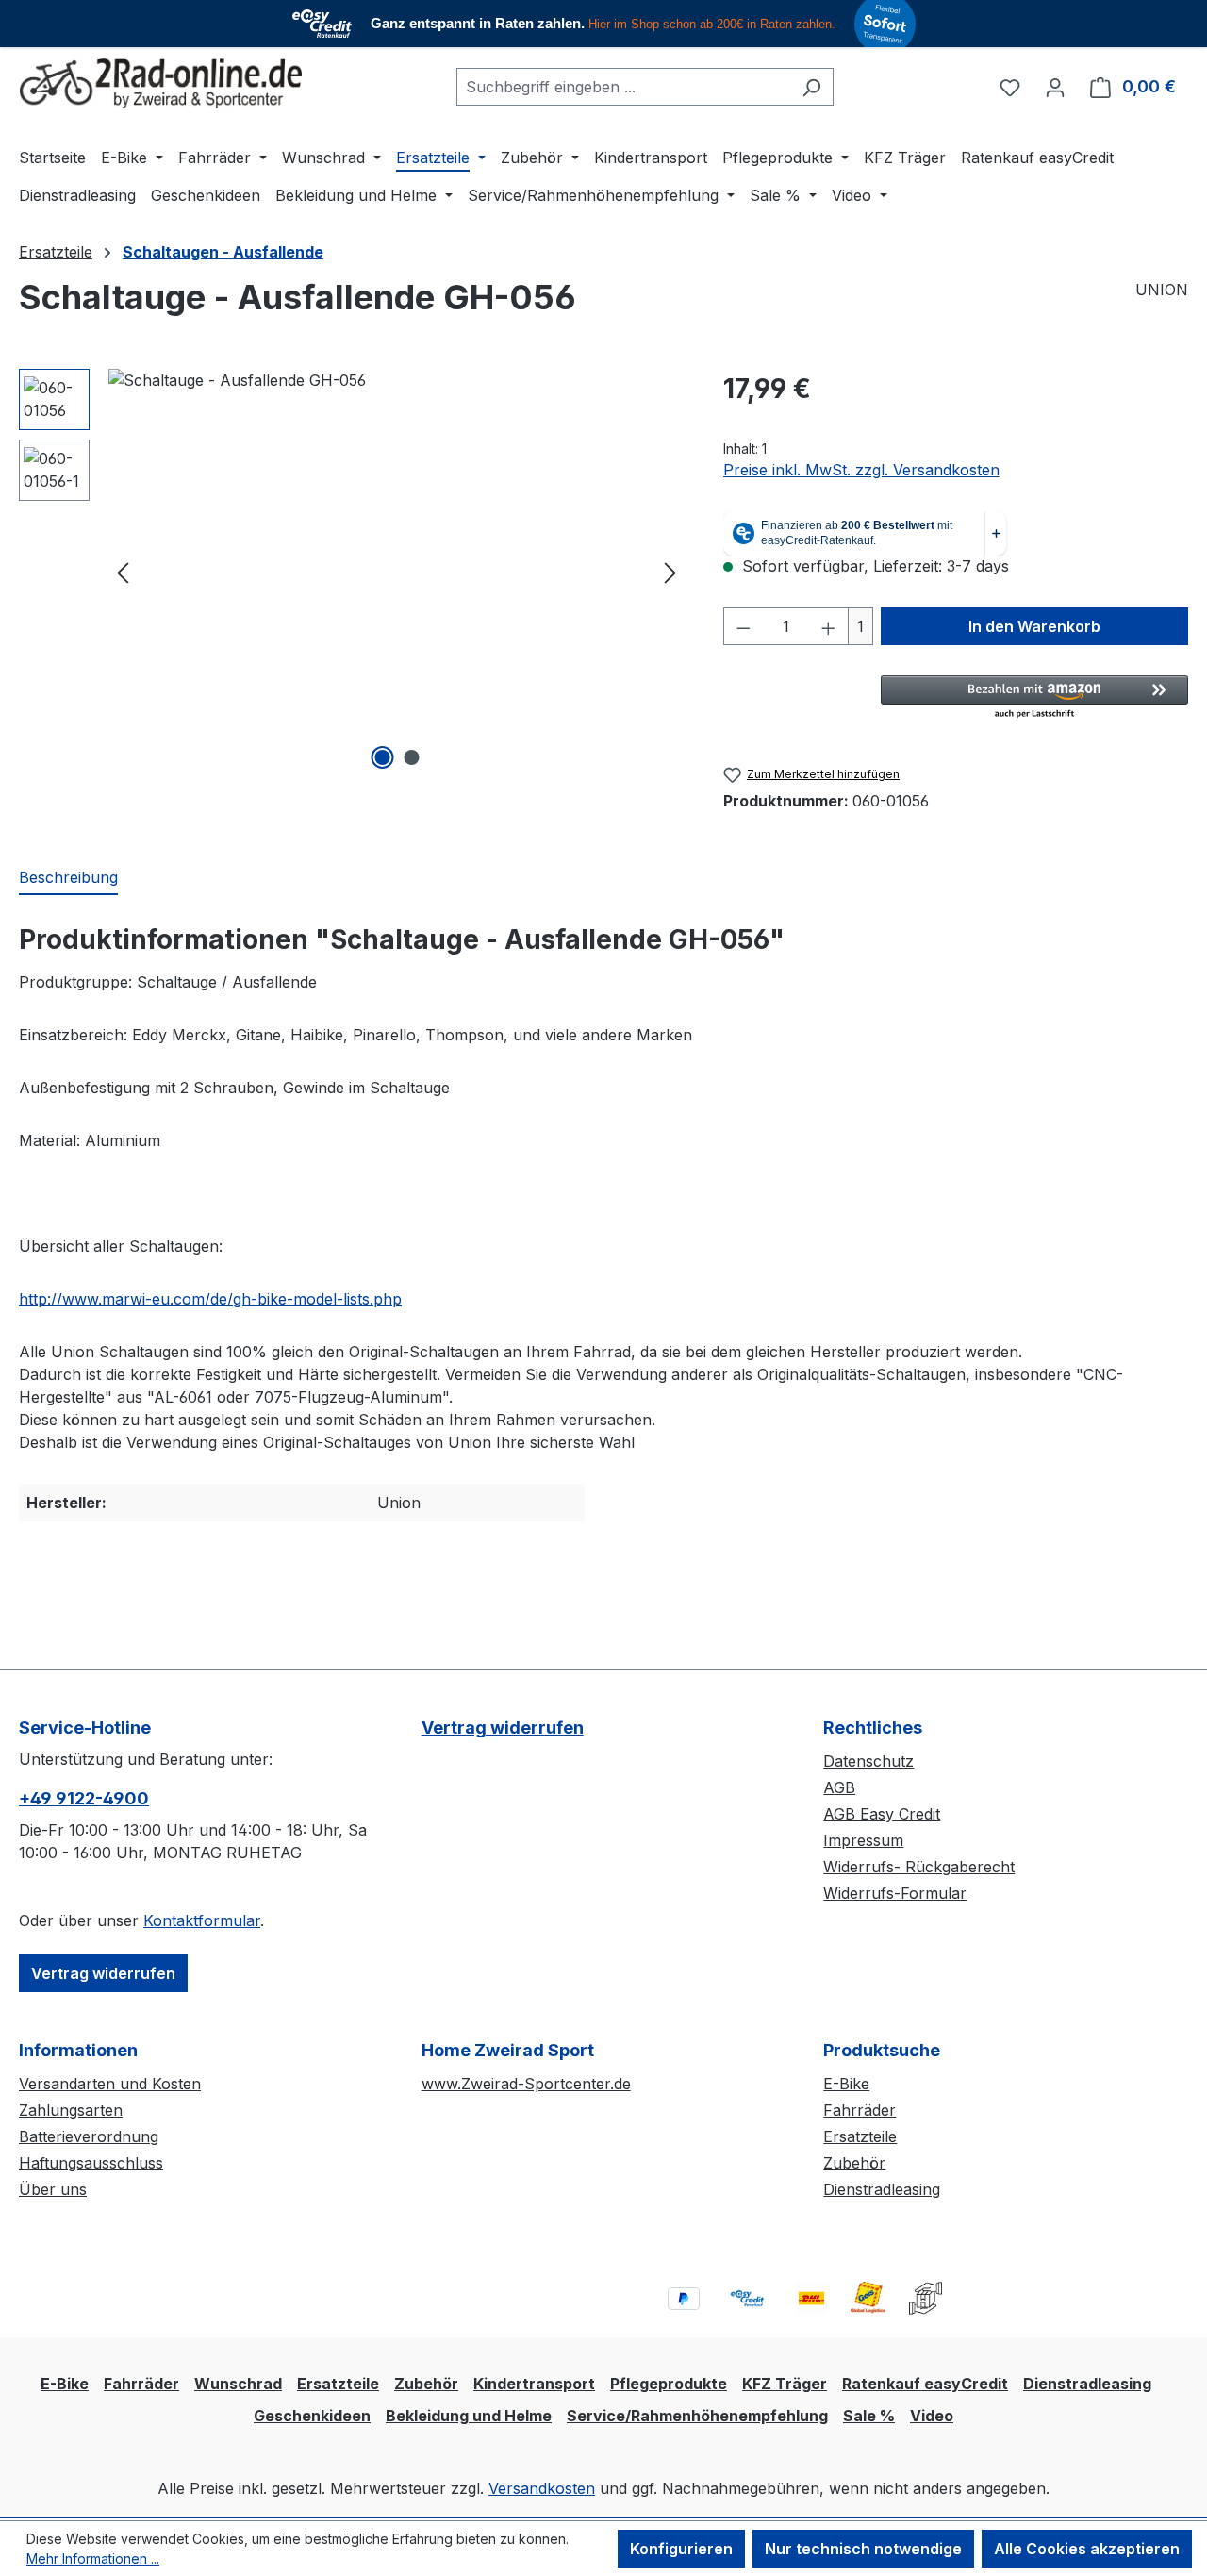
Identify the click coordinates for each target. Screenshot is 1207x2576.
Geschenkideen (312, 2416)
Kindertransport (534, 2384)
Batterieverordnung (89, 2136)
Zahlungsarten (71, 2110)
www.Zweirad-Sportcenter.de (526, 2084)
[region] (352, 572)
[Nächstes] (670, 571)
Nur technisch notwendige (863, 2549)
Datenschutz (868, 1761)
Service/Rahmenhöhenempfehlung (697, 2416)
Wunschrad (238, 2384)
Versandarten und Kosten (110, 2084)
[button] (1034, 698)
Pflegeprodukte (669, 2384)
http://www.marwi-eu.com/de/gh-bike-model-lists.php (210, 1299)
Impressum (863, 1840)
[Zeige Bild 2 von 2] (411, 757)
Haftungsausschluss (91, 2163)
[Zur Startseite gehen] (160, 83)
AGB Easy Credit (882, 1814)
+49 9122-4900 (84, 1798)
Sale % (869, 2416)
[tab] (68, 878)
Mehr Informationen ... (93, 2559)
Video (932, 2416)
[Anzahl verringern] (743, 626)
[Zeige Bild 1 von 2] (382, 757)
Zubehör (854, 2163)
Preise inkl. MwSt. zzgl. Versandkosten (861, 470)
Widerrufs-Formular (895, 1893)
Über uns (53, 2189)
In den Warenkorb (1034, 626)
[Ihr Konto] (1055, 87)
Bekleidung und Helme (469, 2416)
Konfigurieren (681, 2549)
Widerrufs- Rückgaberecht (919, 1867)
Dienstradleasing (882, 2189)
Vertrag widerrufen (103, 1973)
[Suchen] (811, 87)
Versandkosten (542, 2488)
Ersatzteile (860, 2136)
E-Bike (846, 2084)
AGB (839, 1787)
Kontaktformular (202, 1920)
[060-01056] (397, 572)
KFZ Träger (785, 2384)
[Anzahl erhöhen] (829, 626)
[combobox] (623, 87)
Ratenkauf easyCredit (925, 2384)
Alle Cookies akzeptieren (1087, 2549)
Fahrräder (860, 2110)
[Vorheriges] (123, 571)
